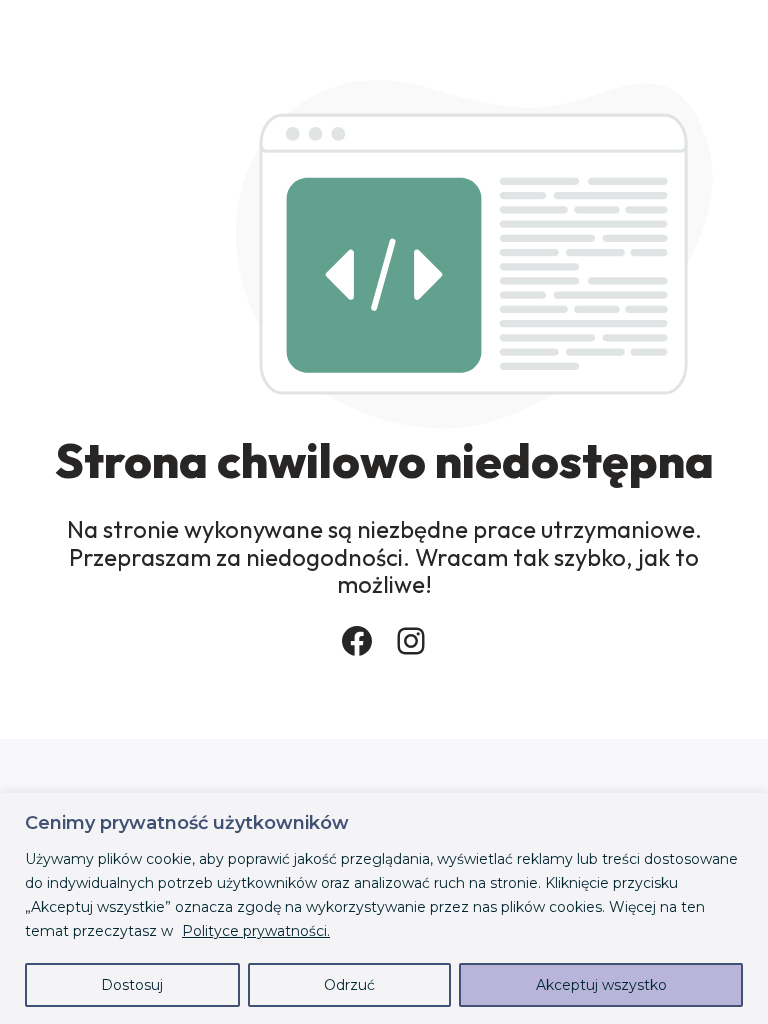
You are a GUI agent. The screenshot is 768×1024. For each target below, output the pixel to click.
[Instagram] (411, 641)
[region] (384, 908)
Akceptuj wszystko (601, 985)
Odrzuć (349, 985)
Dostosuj (132, 985)
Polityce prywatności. (256, 931)
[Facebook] (357, 641)
